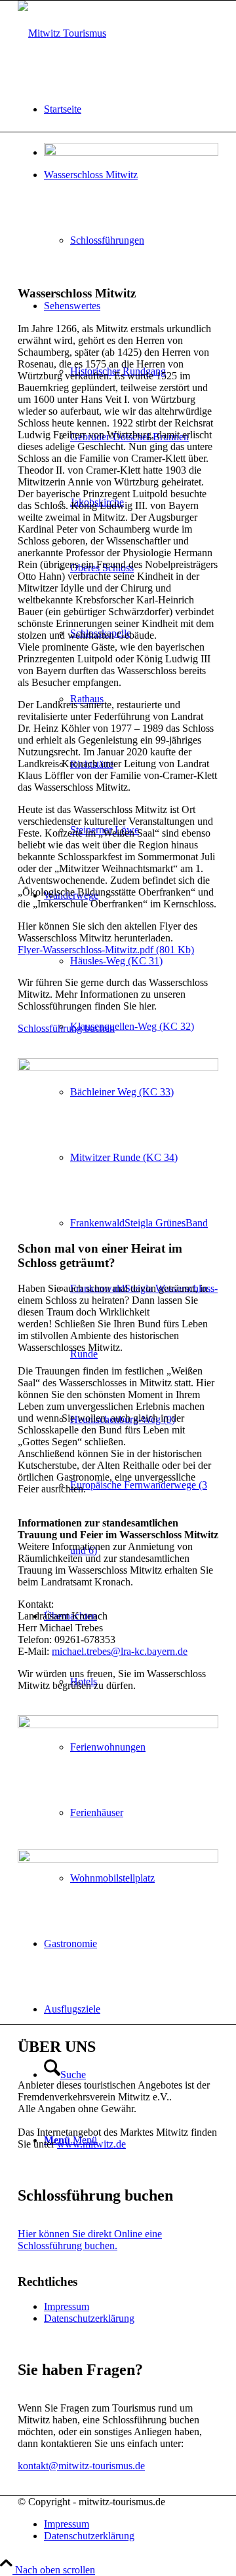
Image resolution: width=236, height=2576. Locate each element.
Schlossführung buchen (66, 1028)
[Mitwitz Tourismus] (62, 33)
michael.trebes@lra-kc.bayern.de (120, 1651)
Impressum (67, 2306)
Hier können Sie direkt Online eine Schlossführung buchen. (90, 2240)
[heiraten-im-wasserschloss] (118, 1859)
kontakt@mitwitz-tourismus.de (81, 2466)
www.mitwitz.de (91, 2144)
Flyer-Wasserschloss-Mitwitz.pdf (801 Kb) (106, 950)
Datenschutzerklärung (89, 2318)
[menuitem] (131, 109)
